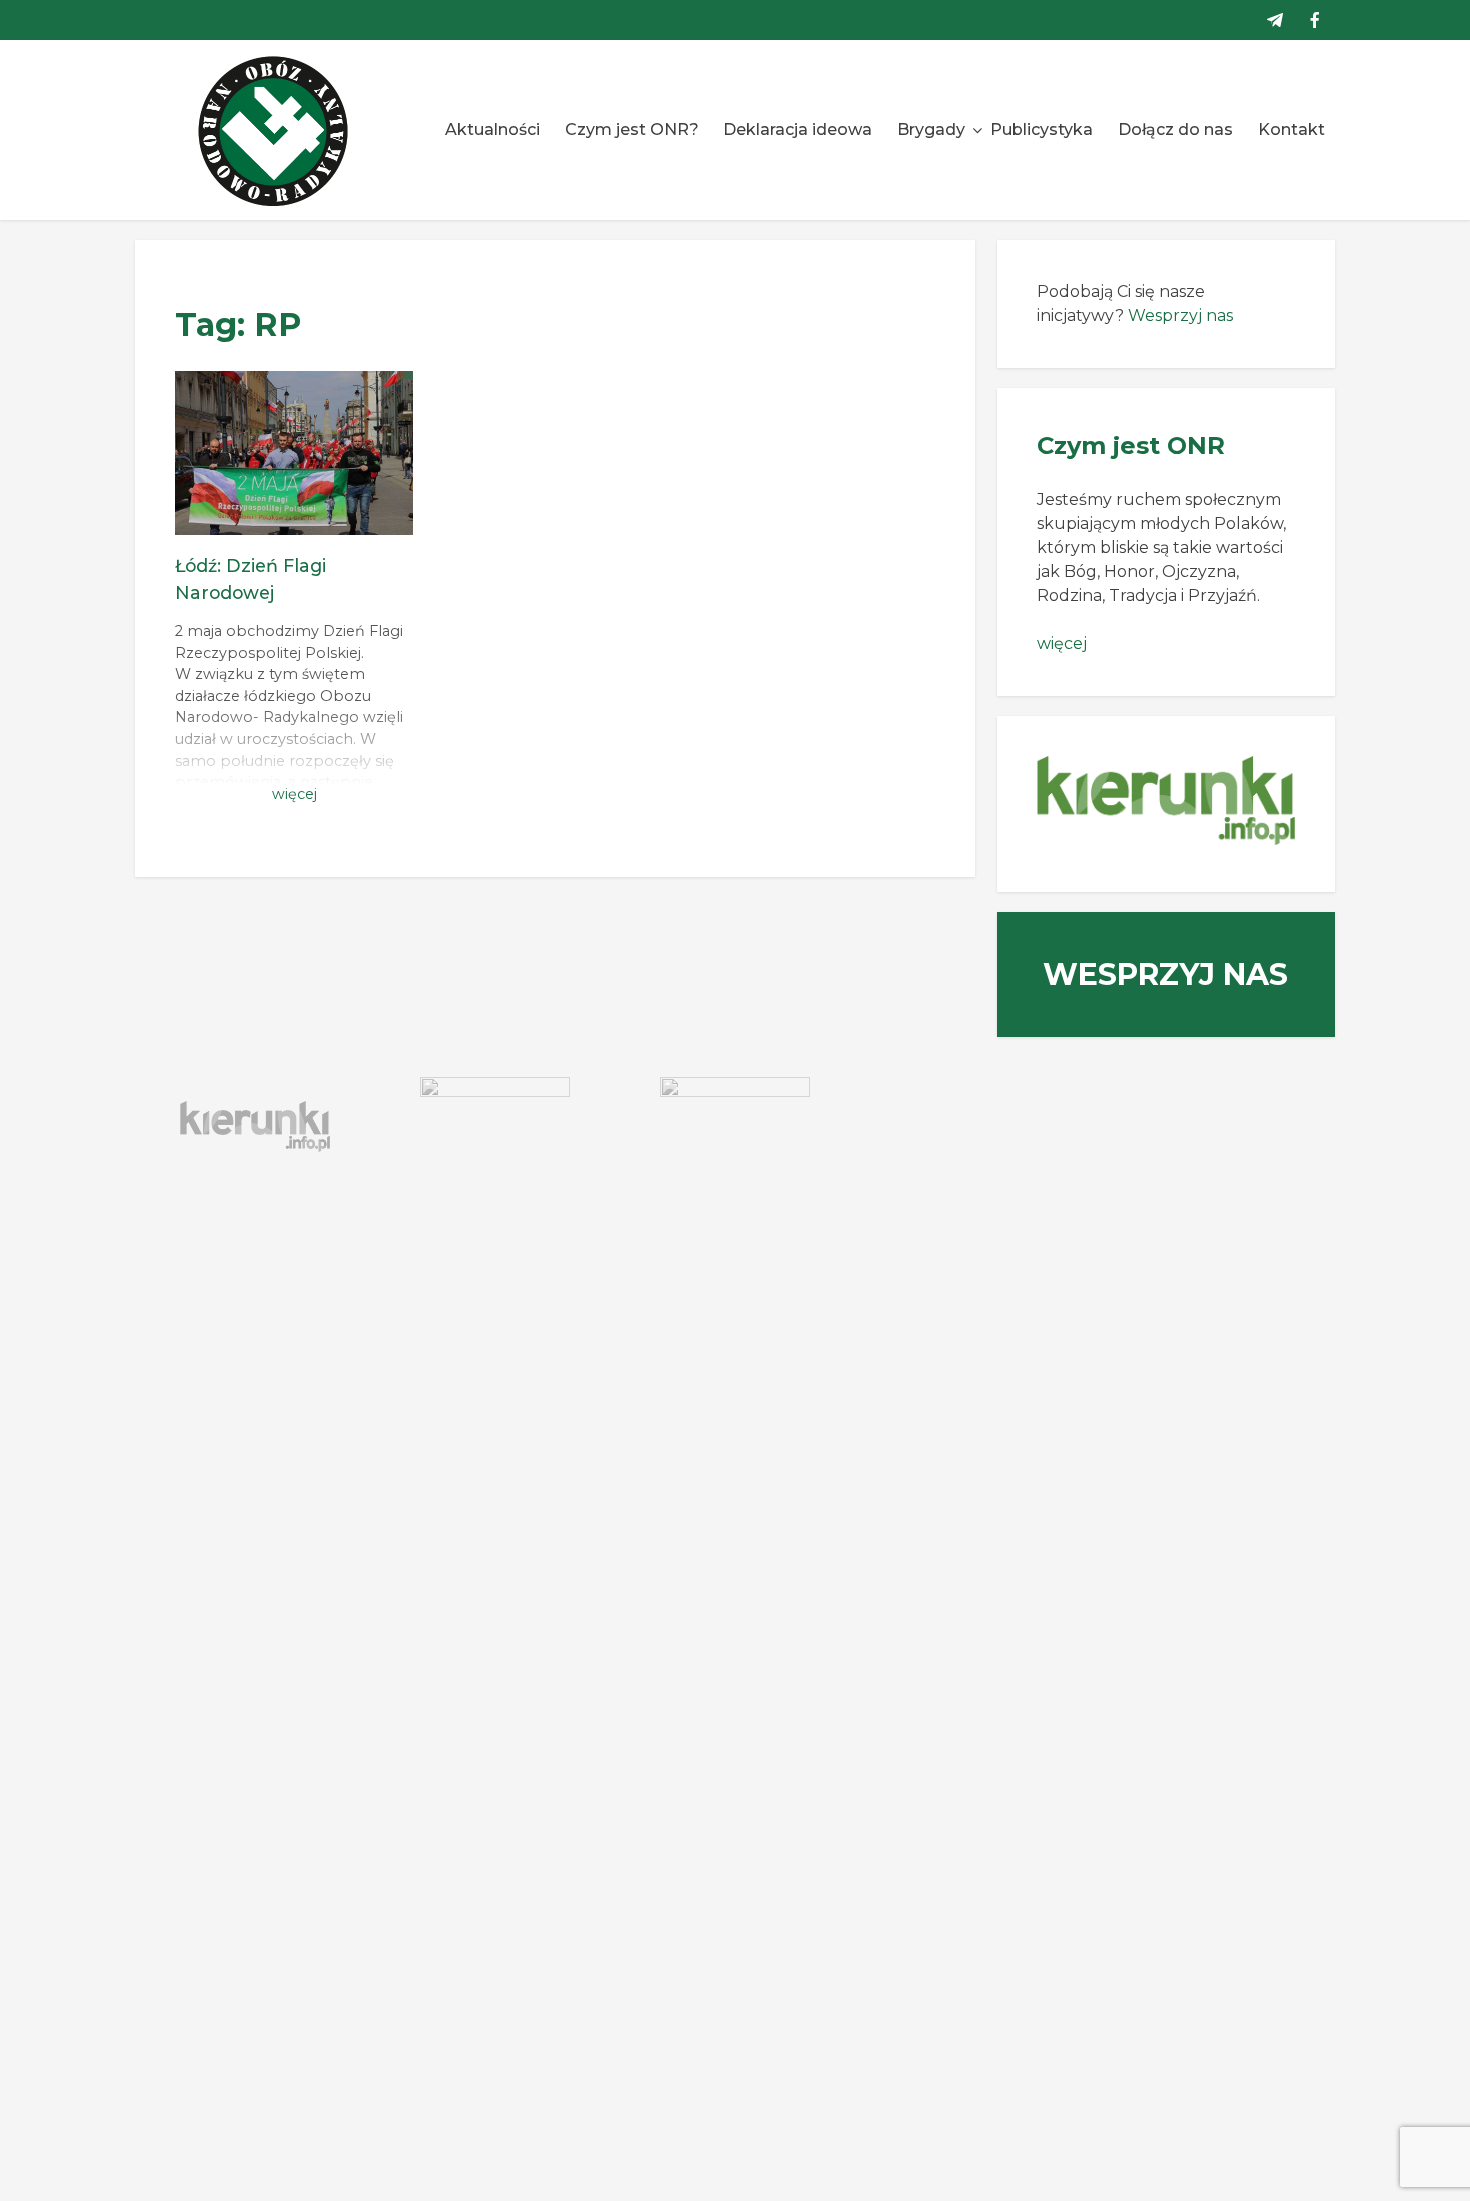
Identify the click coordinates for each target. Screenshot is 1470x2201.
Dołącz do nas (1175, 129)
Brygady (931, 129)
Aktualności (492, 129)
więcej (1062, 643)
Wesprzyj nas (1180, 315)
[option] (255, 1127)
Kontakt (1291, 129)
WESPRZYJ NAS (1165, 974)
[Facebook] (1315, 20)
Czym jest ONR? (632, 129)
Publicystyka (1041, 129)
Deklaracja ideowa (797, 129)
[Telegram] (1275, 20)
